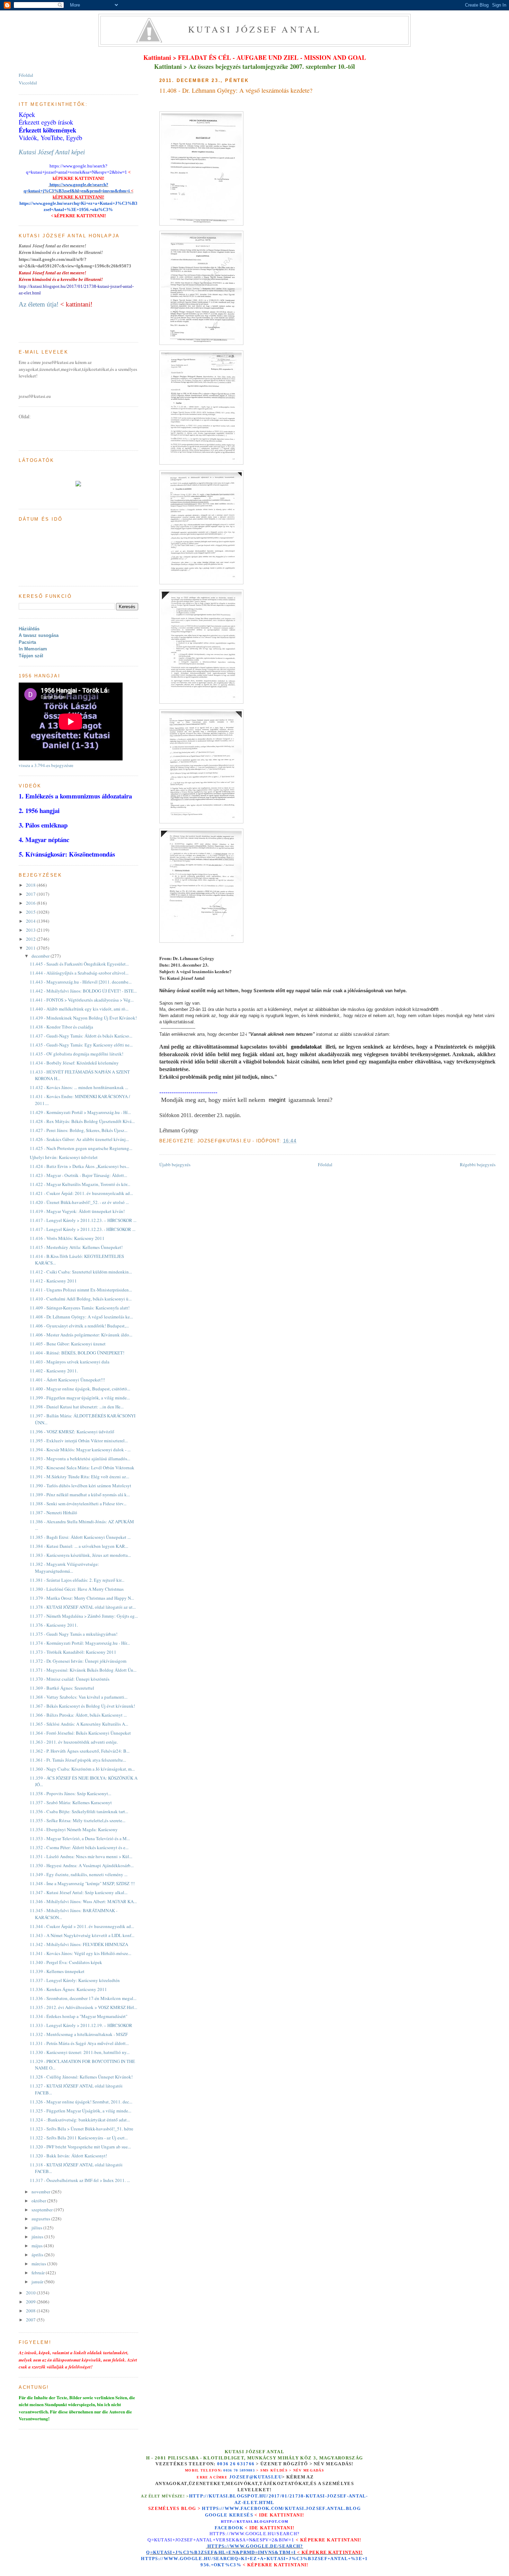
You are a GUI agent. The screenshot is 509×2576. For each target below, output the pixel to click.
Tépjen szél (31, 656)
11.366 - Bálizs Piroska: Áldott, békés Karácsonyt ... (78, 1715)
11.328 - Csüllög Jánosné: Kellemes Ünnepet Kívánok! (81, 2077)
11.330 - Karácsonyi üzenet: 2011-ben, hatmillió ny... (80, 2052)
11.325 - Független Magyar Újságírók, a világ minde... (81, 2111)
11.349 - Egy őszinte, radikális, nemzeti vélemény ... (79, 1874)
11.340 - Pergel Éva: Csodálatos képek (66, 1962)
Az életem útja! (39, 304)
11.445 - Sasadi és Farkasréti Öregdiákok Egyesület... (79, 964)
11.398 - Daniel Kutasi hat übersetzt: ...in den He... (77, 1407)
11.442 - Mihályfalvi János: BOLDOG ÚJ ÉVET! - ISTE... (83, 991)
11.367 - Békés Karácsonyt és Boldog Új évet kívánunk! (82, 1706)
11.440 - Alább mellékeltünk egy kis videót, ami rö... (79, 1009)
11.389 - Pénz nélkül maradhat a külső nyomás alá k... (80, 1495)
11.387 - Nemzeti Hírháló (53, 1513)
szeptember (43, 2210)
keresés (241, 2515)
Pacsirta (27, 642)
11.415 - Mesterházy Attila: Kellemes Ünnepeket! (76, 1247)
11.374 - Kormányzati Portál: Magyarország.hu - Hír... (80, 1643)
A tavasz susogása (39, 635)
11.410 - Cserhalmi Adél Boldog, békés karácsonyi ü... (81, 1299)
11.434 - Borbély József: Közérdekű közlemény (74, 1063)
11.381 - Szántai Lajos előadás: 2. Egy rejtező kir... (77, 1580)
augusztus (41, 2219)
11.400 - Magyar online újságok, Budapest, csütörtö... (80, 1389)
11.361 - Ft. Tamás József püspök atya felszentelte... (78, 1760)
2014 (31, 921)
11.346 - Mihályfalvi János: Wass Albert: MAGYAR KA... (83, 1901)
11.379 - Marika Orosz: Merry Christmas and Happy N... (82, 1598)
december (41, 956)
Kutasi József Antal (255, 29)
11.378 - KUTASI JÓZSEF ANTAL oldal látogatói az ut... (83, 1607)
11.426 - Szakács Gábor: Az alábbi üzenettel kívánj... (79, 1139)
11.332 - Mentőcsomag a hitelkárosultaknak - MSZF (79, 2034)
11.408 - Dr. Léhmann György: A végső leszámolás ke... (81, 1317)
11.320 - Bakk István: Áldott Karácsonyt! (68, 2156)
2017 (31, 894)
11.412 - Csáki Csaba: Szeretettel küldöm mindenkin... (81, 1272)
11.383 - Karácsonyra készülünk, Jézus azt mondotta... (80, 1555)
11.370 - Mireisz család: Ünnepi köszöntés (70, 1679)
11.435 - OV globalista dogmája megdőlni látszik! (77, 1054)
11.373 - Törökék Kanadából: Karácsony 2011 (73, 1652)
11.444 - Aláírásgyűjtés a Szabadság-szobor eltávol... (79, 973)
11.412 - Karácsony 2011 (53, 1281)
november (41, 2192)
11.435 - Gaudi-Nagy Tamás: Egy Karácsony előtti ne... (81, 1045)
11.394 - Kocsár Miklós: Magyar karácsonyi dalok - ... (80, 1450)
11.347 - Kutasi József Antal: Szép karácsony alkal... (79, 1892)
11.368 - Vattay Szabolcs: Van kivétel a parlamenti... (79, 1697)
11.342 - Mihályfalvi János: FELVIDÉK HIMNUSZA (79, 1944)
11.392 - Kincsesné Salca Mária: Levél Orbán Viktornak (82, 1468)
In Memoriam (33, 649)
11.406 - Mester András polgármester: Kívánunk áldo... (81, 1335)
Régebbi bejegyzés (478, 1164)
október (39, 2201)
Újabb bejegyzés (175, 1164)
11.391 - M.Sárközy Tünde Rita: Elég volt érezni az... (79, 1477)
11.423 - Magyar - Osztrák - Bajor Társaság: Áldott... (78, 1175)
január (38, 2282)
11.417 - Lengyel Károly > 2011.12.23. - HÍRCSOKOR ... (83, 1229)
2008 (31, 2311)
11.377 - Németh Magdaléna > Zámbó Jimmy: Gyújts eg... (84, 1616)
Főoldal (325, 1164)
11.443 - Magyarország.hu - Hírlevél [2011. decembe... (81, 982)
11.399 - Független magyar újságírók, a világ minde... (80, 1398)
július (37, 2228)
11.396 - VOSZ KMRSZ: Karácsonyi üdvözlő (72, 1432)
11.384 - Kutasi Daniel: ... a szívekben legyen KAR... (79, 1546)
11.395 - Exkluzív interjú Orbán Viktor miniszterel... (79, 1441)
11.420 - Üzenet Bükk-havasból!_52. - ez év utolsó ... (79, 1202)
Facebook (229, 2528)
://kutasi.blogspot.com (260, 2522)
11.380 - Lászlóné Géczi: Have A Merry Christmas (77, 1589)
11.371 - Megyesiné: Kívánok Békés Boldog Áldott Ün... (83, 1670)
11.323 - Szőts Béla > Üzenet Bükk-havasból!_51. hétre (82, 2129)
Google (217, 2515)
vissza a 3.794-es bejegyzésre (46, 765)
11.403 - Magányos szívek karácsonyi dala (70, 1362)
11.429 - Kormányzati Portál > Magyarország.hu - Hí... (80, 1112)
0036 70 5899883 (239, 2470)
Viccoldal (28, 83)
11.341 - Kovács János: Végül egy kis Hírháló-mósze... (81, 1953)
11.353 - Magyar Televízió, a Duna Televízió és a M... (80, 1838)
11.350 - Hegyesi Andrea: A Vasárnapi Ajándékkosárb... (82, 1865)
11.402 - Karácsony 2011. (54, 1371)
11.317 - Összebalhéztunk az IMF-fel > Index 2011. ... (80, 2180)
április (38, 2255)
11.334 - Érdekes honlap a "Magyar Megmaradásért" (79, 2016)
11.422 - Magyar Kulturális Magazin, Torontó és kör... (80, 1184)
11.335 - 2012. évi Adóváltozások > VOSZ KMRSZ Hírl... (83, 2007)
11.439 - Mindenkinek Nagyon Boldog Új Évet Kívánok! (83, 1018)
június (38, 2237)
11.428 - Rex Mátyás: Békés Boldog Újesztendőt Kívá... (82, 1121)
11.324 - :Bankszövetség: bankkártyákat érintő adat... (80, 2120)
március (39, 2264)
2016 (31, 903)
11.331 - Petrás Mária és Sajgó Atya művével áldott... (79, 2043)
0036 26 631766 (236, 2464)
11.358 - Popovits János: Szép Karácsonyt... (70, 1793)
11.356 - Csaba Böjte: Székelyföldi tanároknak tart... (79, 1811)
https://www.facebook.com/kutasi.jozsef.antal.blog (281, 2509)
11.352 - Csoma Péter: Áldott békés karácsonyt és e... (79, 1847)
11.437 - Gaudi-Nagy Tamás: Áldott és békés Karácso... (81, 1036)
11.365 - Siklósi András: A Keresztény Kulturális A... (79, 1724)
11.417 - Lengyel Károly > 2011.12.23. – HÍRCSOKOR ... (83, 1220)
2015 (31, 912)
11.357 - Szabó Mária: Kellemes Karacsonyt (71, 1802)
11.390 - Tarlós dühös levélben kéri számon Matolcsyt (81, 1486)
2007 (31, 2320)
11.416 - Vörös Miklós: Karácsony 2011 (67, 1238)
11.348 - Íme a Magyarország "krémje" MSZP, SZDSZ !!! (82, 1883)
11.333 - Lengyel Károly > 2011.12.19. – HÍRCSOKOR (81, 2025)
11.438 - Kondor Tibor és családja (61, 1027)
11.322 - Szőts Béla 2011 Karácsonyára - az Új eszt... (79, 2138)
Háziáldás (29, 629)
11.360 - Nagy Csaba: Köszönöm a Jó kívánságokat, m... (82, 1769)
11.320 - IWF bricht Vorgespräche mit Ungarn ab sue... (80, 2147)
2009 (31, 2302)
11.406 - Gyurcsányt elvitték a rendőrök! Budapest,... (79, 1326)
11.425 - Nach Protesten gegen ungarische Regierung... (81, 1148)
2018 (31, 885)
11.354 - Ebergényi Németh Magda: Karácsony (74, 1829)
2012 (31, 939)
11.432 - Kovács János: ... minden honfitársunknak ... (79, 1087)
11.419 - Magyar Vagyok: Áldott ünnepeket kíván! (77, 1211)
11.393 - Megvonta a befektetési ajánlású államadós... (80, 1459)
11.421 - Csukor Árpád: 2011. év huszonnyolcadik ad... (81, 1193)
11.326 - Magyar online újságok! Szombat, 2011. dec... (81, 2102)
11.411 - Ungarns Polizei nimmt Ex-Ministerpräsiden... (81, 1290)
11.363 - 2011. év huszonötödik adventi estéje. (74, 1742)
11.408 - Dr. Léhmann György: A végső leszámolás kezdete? (236, 90)
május (38, 2246)
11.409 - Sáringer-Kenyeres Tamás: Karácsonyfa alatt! (80, 1308)
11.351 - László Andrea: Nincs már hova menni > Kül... (81, 1856)
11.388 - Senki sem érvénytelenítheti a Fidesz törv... (78, 1504)
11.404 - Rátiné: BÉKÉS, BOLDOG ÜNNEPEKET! (77, 1353)
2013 (31, 930)
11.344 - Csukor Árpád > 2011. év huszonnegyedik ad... (82, 1926)
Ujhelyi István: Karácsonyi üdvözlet (64, 1157)
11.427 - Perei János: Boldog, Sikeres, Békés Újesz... (79, 1130)
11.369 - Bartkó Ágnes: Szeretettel (62, 1688)
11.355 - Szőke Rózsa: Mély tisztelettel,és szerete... (78, 1820)
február (39, 2273)
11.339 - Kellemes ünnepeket (57, 1971)
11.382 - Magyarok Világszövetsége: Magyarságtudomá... (64, 1568)
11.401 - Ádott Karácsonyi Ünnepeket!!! (67, 1380)
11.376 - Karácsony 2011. (54, 1625)
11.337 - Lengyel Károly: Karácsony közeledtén (75, 1980)
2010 (31, 2293)
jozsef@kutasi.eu (256, 2477)
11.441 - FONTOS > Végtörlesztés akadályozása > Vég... (82, 1000)
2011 (31, 948)
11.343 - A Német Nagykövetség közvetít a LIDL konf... (82, 1935)
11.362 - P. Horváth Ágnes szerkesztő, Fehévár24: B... (80, 1751)
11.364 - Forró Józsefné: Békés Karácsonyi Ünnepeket (80, 1733)
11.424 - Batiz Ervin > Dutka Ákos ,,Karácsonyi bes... (79, 1166)
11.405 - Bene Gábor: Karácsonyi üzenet (68, 1344)
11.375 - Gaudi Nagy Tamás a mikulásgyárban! (74, 1634)
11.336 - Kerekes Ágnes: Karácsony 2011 (68, 1989)
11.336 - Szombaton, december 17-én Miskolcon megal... (83, 1998)
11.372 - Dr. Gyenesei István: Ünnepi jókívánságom (78, 1661)
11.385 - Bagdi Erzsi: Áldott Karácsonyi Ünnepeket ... (80, 1537)
